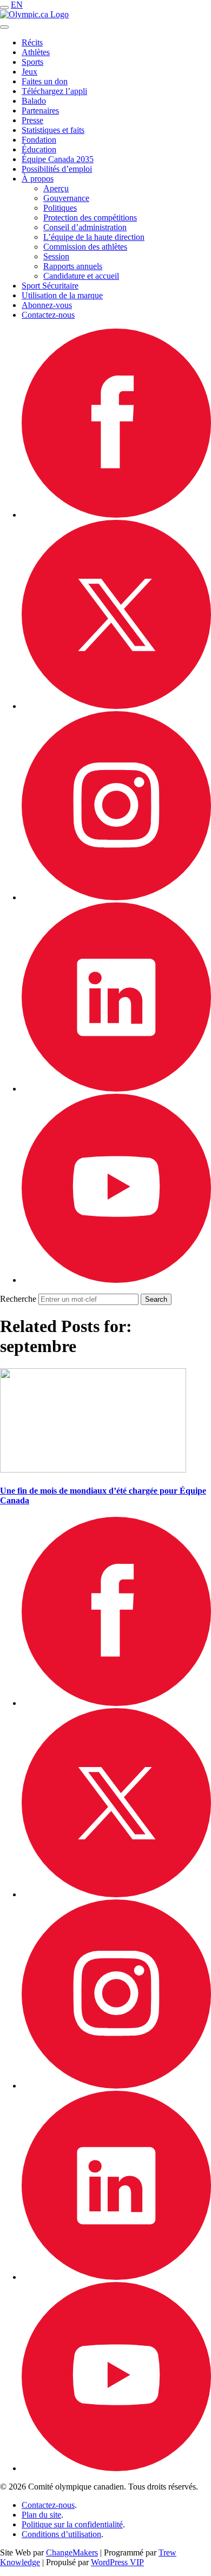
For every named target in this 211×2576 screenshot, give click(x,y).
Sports (32, 62)
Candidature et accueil (81, 276)
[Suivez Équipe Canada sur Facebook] (116, 515)
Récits (32, 42)
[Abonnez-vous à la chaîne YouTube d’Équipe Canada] (116, 1280)
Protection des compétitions (90, 218)
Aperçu (56, 188)
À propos (38, 179)
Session (56, 256)
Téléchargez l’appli (54, 91)
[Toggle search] (4, 27)
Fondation (39, 140)
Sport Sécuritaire (50, 286)
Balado (34, 101)
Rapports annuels (73, 266)
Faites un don (45, 81)
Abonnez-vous (47, 305)
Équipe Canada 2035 (58, 159)
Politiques (60, 208)
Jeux (29, 72)
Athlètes (36, 52)
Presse (32, 120)
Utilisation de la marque (62, 295)
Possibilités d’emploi (57, 169)
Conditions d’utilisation (61, 2534)
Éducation (39, 149)
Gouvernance (66, 198)
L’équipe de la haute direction (94, 237)
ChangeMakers (72, 2552)
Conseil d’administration (85, 227)
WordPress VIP (117, 2562)
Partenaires (40, 111)
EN (17, 5)
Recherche (18, 1299)
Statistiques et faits (53, 130)
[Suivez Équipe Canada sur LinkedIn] (116, 1089)
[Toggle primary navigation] (4, 8)
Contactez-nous (48, 315)
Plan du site (41, 2515)
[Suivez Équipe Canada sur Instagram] (116, 897)
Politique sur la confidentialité (72, 2524)
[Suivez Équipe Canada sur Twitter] (116, 706)
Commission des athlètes (85, 247)
